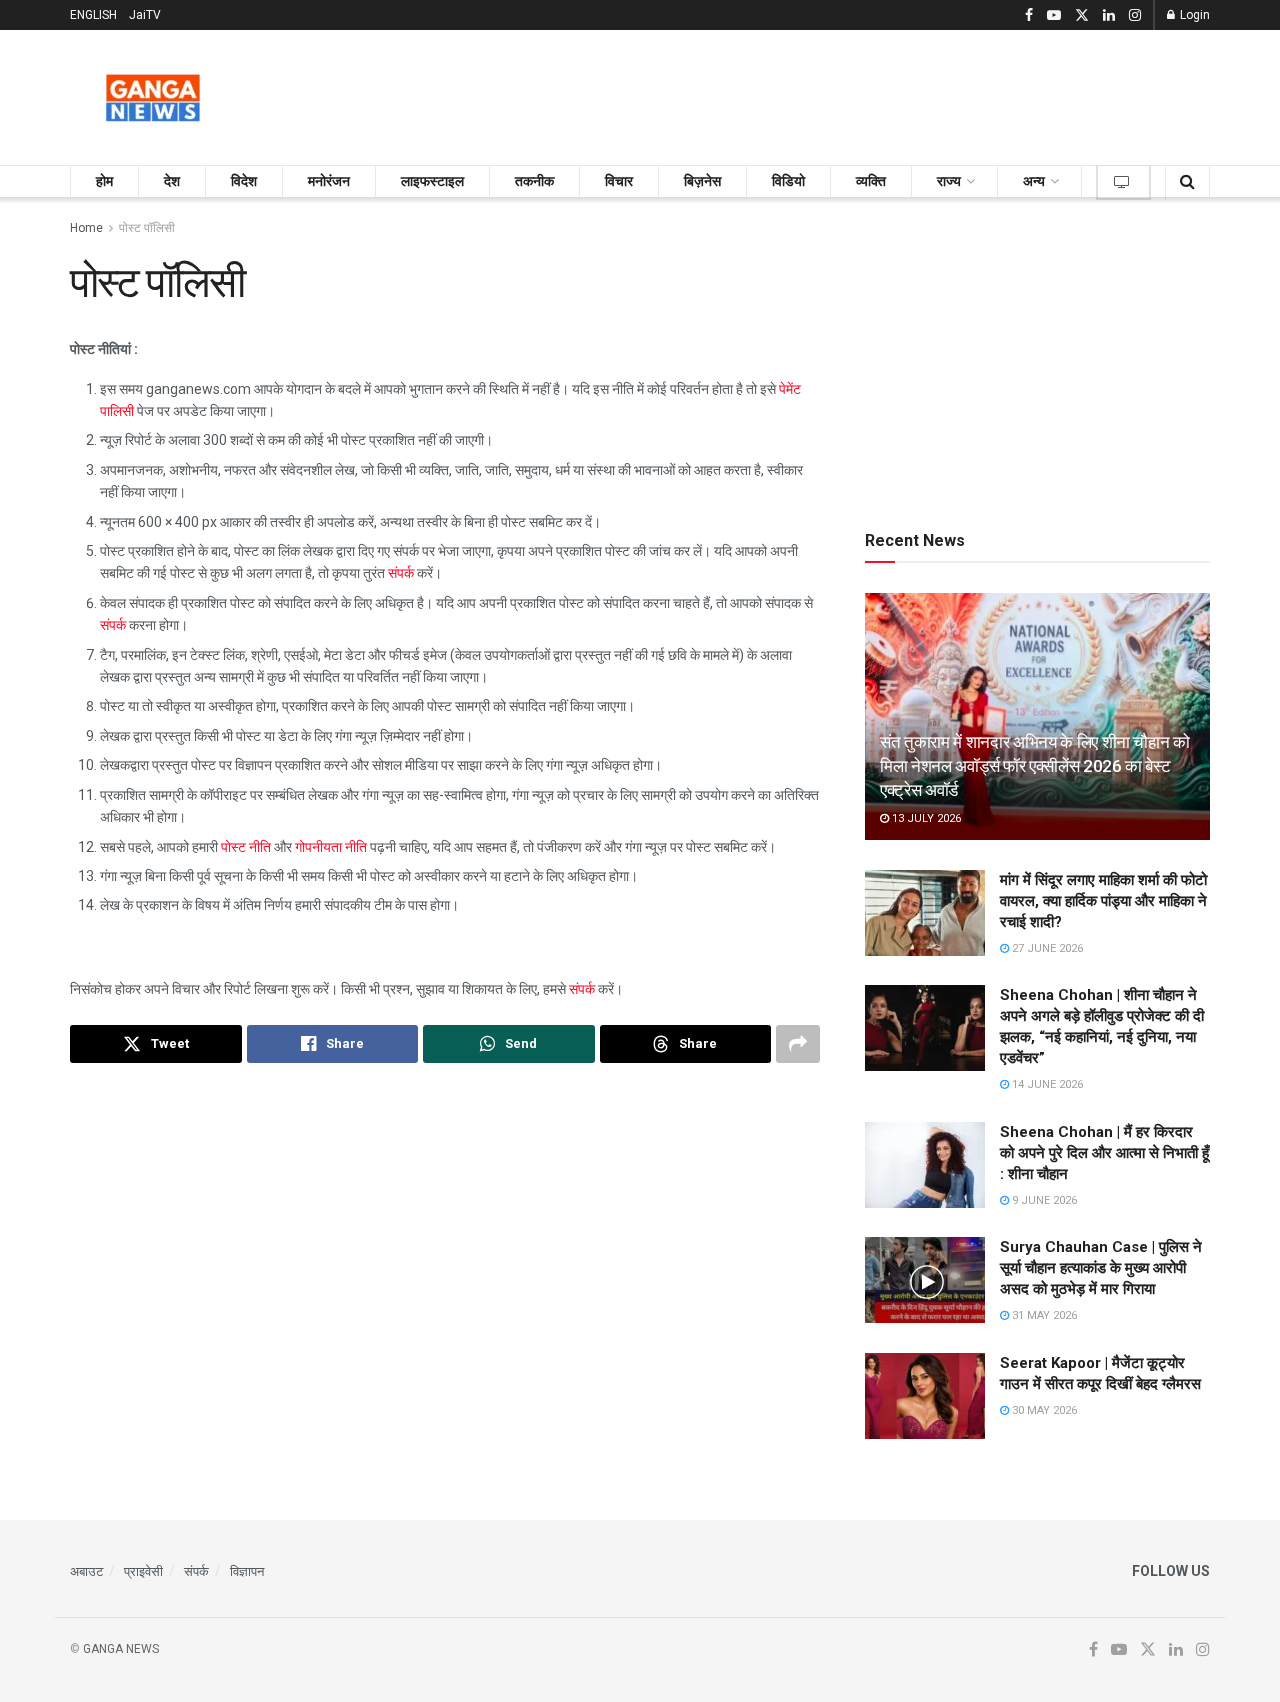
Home (86, 228)
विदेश (244, 181)
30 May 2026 (1043, 1410)
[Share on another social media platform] (798, 1044)
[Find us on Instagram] (1135, 15)
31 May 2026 (1043, 1315)
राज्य (949, 181)
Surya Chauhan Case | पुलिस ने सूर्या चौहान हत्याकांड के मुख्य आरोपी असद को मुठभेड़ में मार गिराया (1101, 1268)
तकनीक (534, 181)
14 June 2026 (1046, 1084)
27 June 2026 (1046, 948)
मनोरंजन (329, 181)
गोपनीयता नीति (331, 847)
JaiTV (145, 15)
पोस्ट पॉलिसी (147, 228)
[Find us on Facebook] (1029, 15)
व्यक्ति (871, 181)
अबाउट (86, 1571)
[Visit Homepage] (153, 97)
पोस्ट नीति (246, 847)
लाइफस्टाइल (432, 181)
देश (172, 181)
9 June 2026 (1043, 1200)
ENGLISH (93, 15)
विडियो (788, 181)
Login (1193, 15)
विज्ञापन (247, 1571)
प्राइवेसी (143, 1571)
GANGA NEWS (121, 1649)
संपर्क (401, 573)
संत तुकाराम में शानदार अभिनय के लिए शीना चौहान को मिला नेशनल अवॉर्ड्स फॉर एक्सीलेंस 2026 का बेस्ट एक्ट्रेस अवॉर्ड (1035, 766)
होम (104, 181)
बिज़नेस (702, 181)
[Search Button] (1187, 181)
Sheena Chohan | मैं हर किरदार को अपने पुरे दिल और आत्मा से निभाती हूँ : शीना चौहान (1104, 1153)
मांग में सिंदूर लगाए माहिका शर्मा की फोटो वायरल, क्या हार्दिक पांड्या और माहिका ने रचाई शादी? (1103, 901)
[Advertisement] (846, 94)
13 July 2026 (925, 818)
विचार (619, 181)
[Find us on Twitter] (1082, 15)
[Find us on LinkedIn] (1109, 15)
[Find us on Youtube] (1054, 15)
